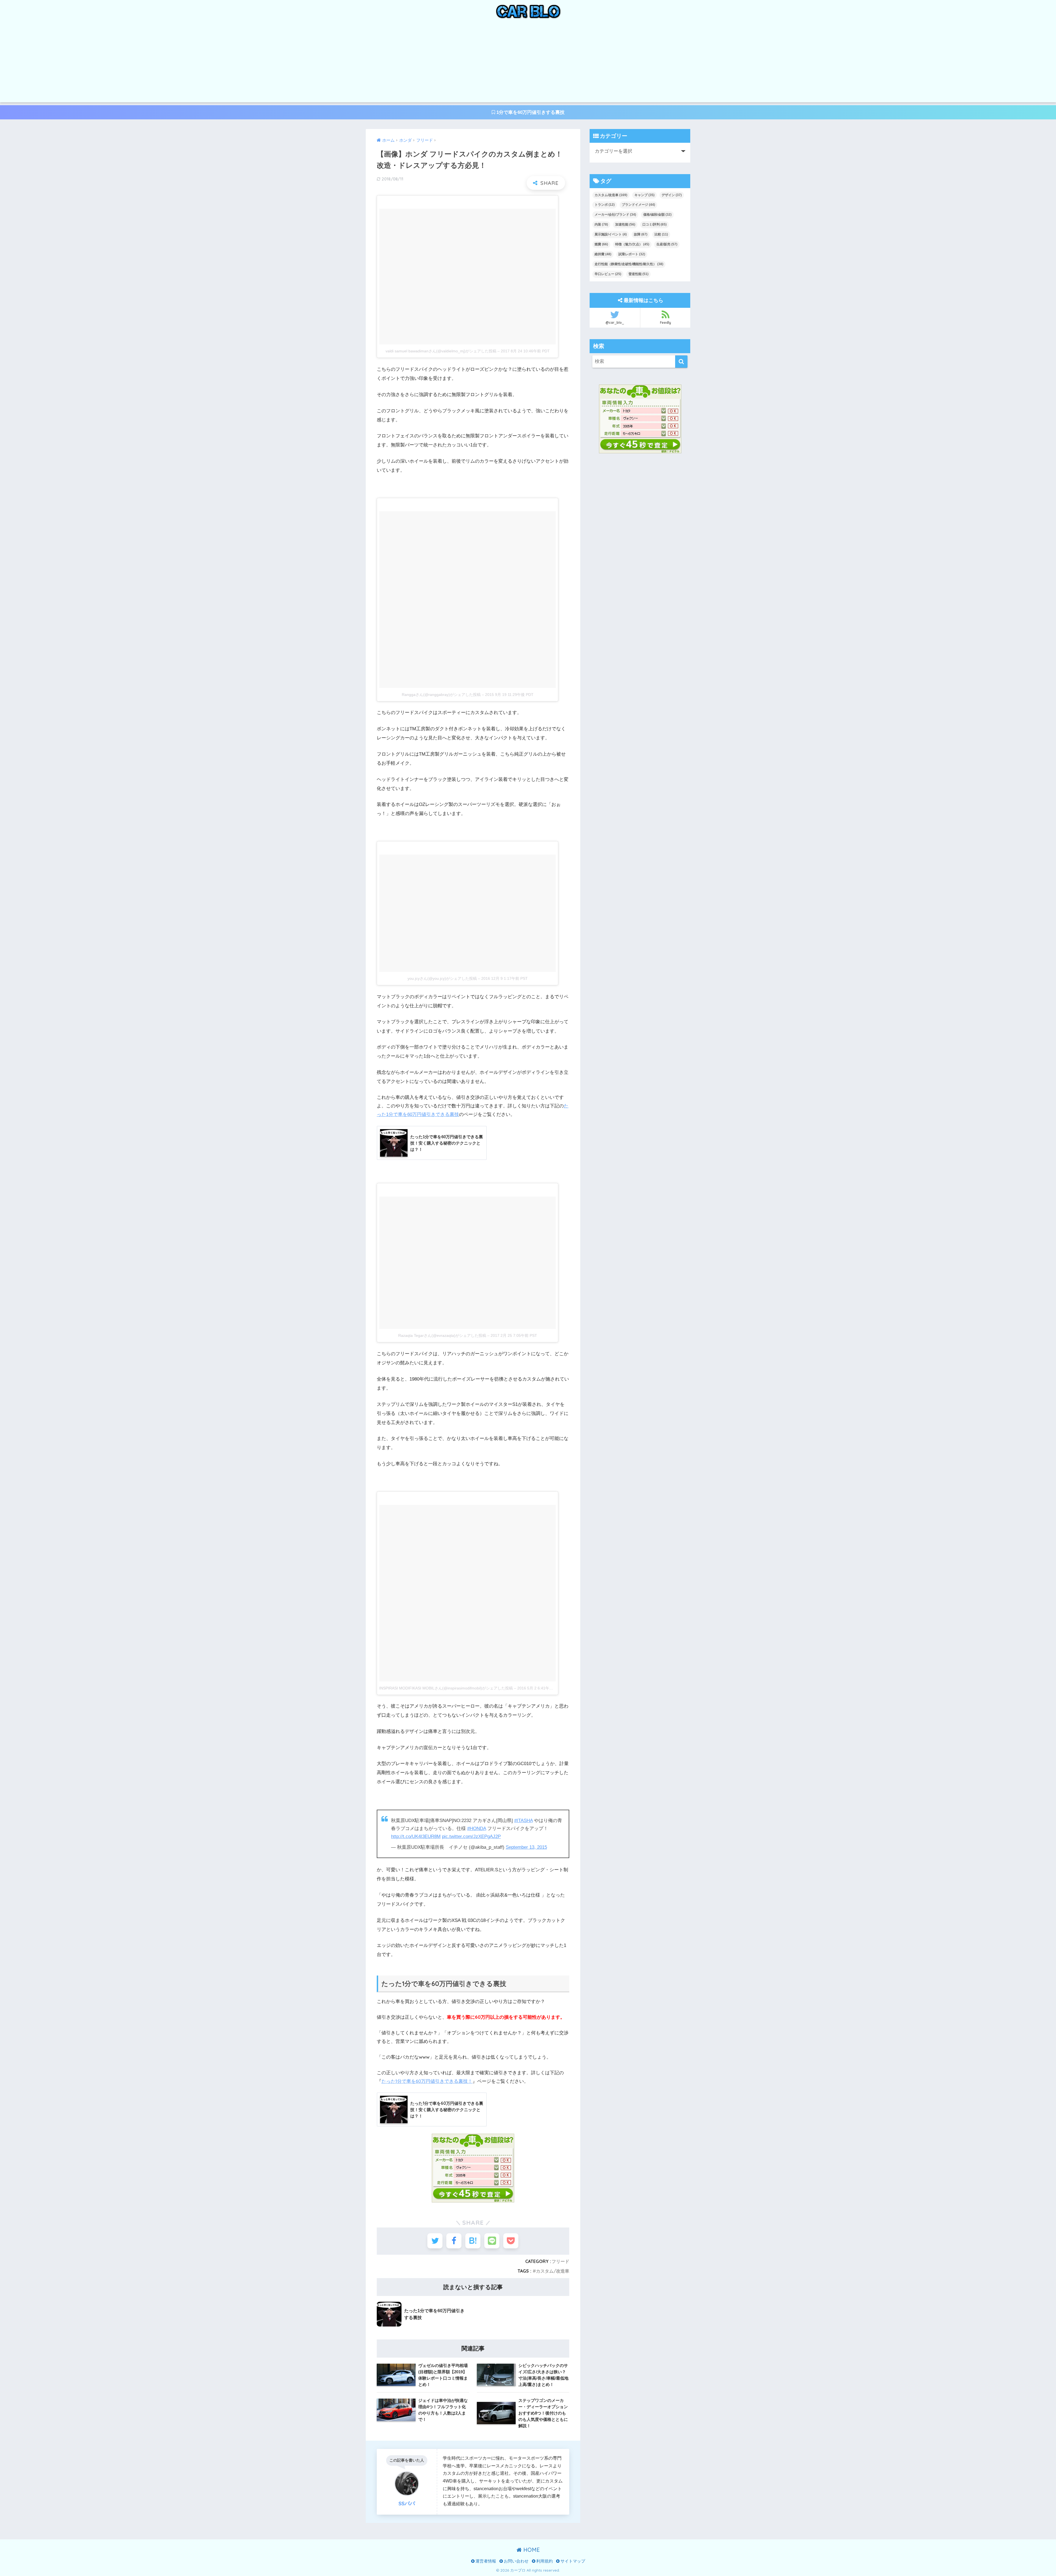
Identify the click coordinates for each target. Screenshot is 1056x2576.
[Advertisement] (528, 64)
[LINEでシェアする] (492, 2241)
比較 (661, 234)
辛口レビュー (608, 274)
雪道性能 (638, 274)
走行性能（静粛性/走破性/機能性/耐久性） (629, 264)
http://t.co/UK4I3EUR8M (416, 1836)
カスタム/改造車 (553, 2271)
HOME (531, 2550)
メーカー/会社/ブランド (615, 215)
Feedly (665, 323)
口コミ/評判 (654, 224)
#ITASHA (523, 1821)
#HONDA (477, 1829)
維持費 (603, 254)
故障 (641, 234)
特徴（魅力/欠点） (632, 244)
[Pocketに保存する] (511, 2241)
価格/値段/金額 (657, 215)
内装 (601, 224)
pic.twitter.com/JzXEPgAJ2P (471, 1836)
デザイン (672, 195)
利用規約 (544, 2561)
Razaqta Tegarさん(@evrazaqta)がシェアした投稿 (442, 1335)
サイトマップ (572, 2561)
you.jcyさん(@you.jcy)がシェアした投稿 (442, 978)
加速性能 (625, 224)
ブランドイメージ (638, 205)
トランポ (605, 205)
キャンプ (644, 195)
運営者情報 (485, 2561)
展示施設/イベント (611, 234)
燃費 (601, 244)
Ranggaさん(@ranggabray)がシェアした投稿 (441, 695)
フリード (560, 2261)
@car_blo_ (615, 323)
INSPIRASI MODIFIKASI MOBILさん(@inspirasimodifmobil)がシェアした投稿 (446, 1688)
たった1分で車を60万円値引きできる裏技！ (427, 2081)
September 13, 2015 (526, 1847)
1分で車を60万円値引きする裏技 (530, 112)
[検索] (681, 362)
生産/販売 (667, 244)
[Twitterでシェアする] (435, 2241)
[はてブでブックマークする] (473, 2241)
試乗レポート (632, 254)
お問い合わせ (516, 2561)
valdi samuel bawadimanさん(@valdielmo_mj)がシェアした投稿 (441, 351)
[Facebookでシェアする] (454, 2241)
